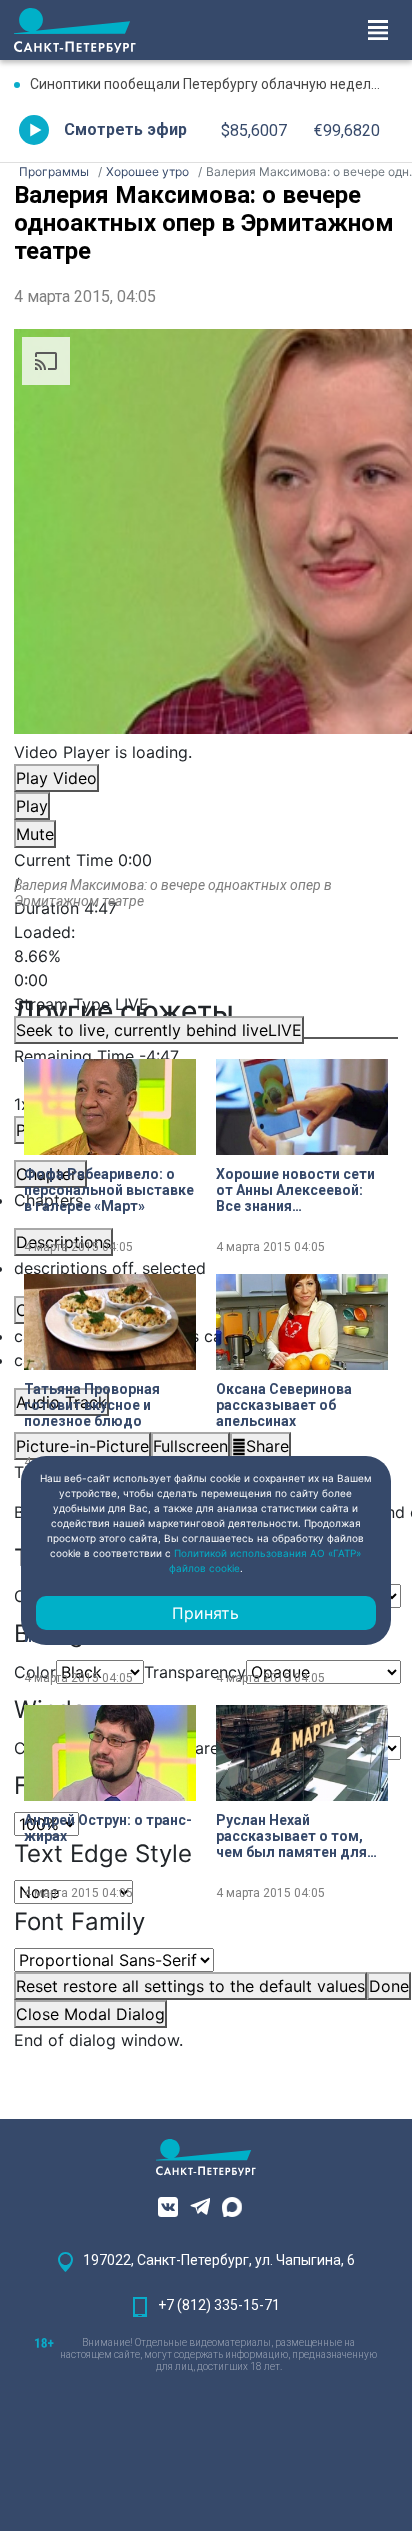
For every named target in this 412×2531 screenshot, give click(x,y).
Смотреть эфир (125, 129)
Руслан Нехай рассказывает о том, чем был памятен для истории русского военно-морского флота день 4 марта (291, 1836)
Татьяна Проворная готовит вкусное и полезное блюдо (92, 1405)
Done (389, 1986)
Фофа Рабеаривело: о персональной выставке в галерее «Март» (109, 1190)
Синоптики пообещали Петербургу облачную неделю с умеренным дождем (214, 84)
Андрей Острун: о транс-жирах (108, 1828)
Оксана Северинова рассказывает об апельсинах (284, 1405)
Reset (190, 1986)
